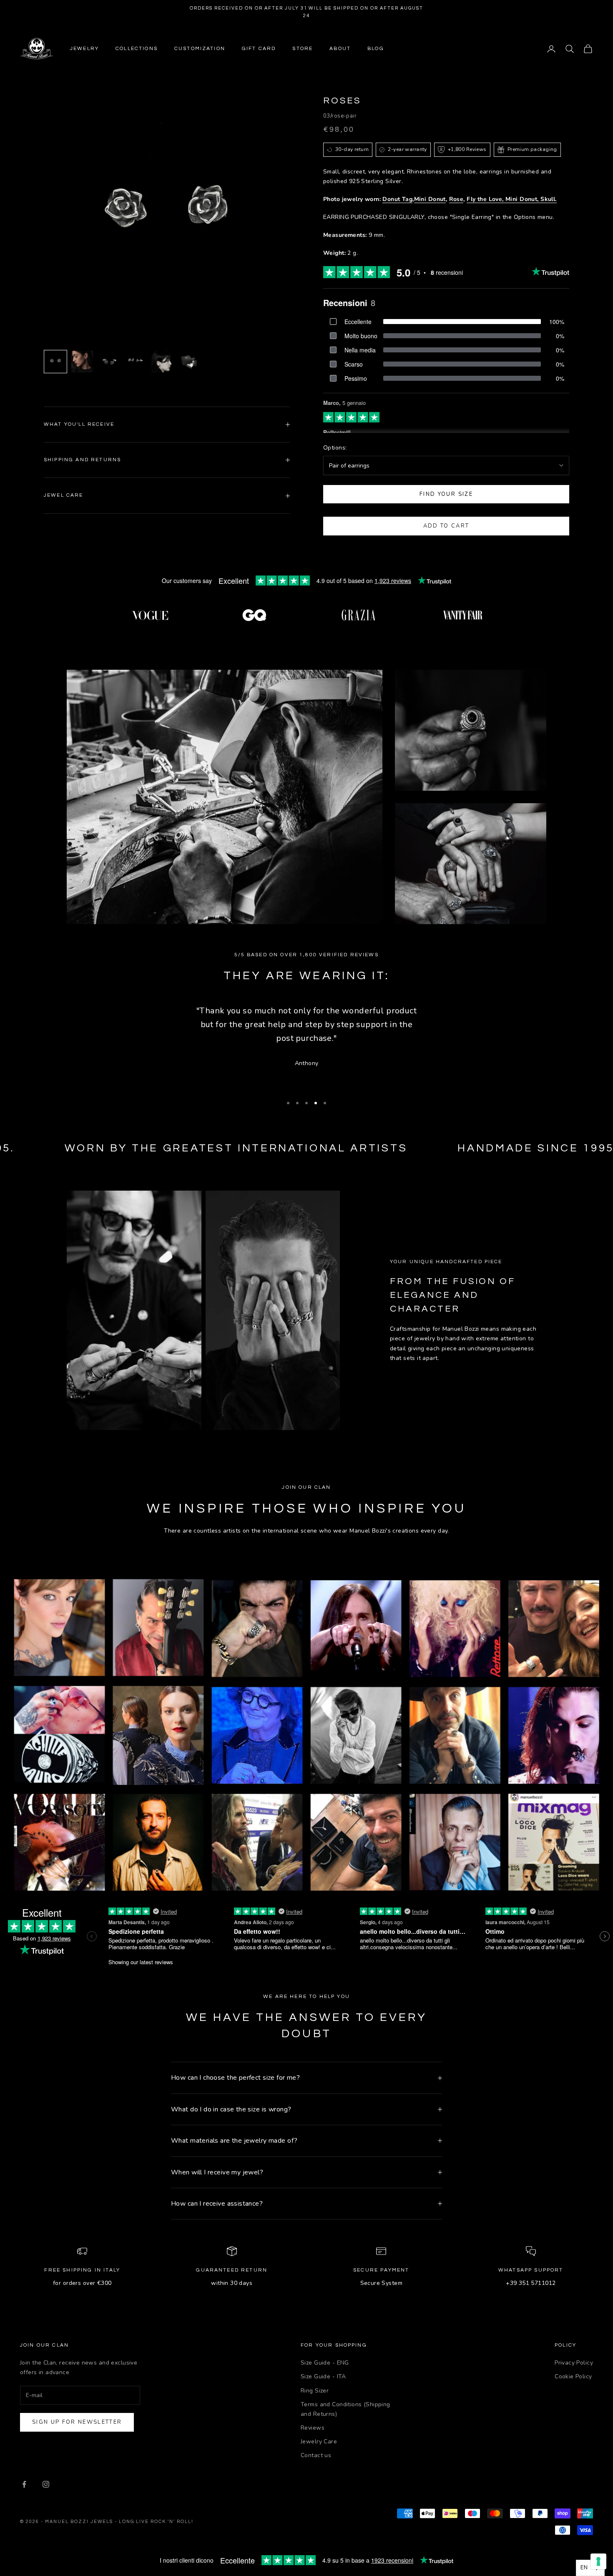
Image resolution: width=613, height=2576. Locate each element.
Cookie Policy (573, 2376)
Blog (376, 49)
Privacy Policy (574, 2363)
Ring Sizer (315, 2391)
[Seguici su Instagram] (46, 2484)
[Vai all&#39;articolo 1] (55, 362)
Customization (200, 49)
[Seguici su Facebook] (24, 2484)
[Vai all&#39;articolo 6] (189, 362)
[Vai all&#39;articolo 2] (82, 362)
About (340, 49)
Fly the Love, (486, 199)
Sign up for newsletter (77, 2422)
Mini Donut (430, 199)
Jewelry (84, 49)
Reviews (313, 2428)
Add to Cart (446, 526)
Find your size (446, 494)
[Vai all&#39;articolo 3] (109, 362)
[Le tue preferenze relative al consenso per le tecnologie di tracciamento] (598, 2561)
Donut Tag (397, 199)
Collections (137, 49)
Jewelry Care (319, 2442)
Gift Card (259, 49)
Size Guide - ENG (325, 2363)
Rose (456, 199)
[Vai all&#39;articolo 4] (136, 362)
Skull (548, 199)
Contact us (316, 2455)
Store (303, 49)
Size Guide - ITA (323, 2376)
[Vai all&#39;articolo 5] (162, 362)
